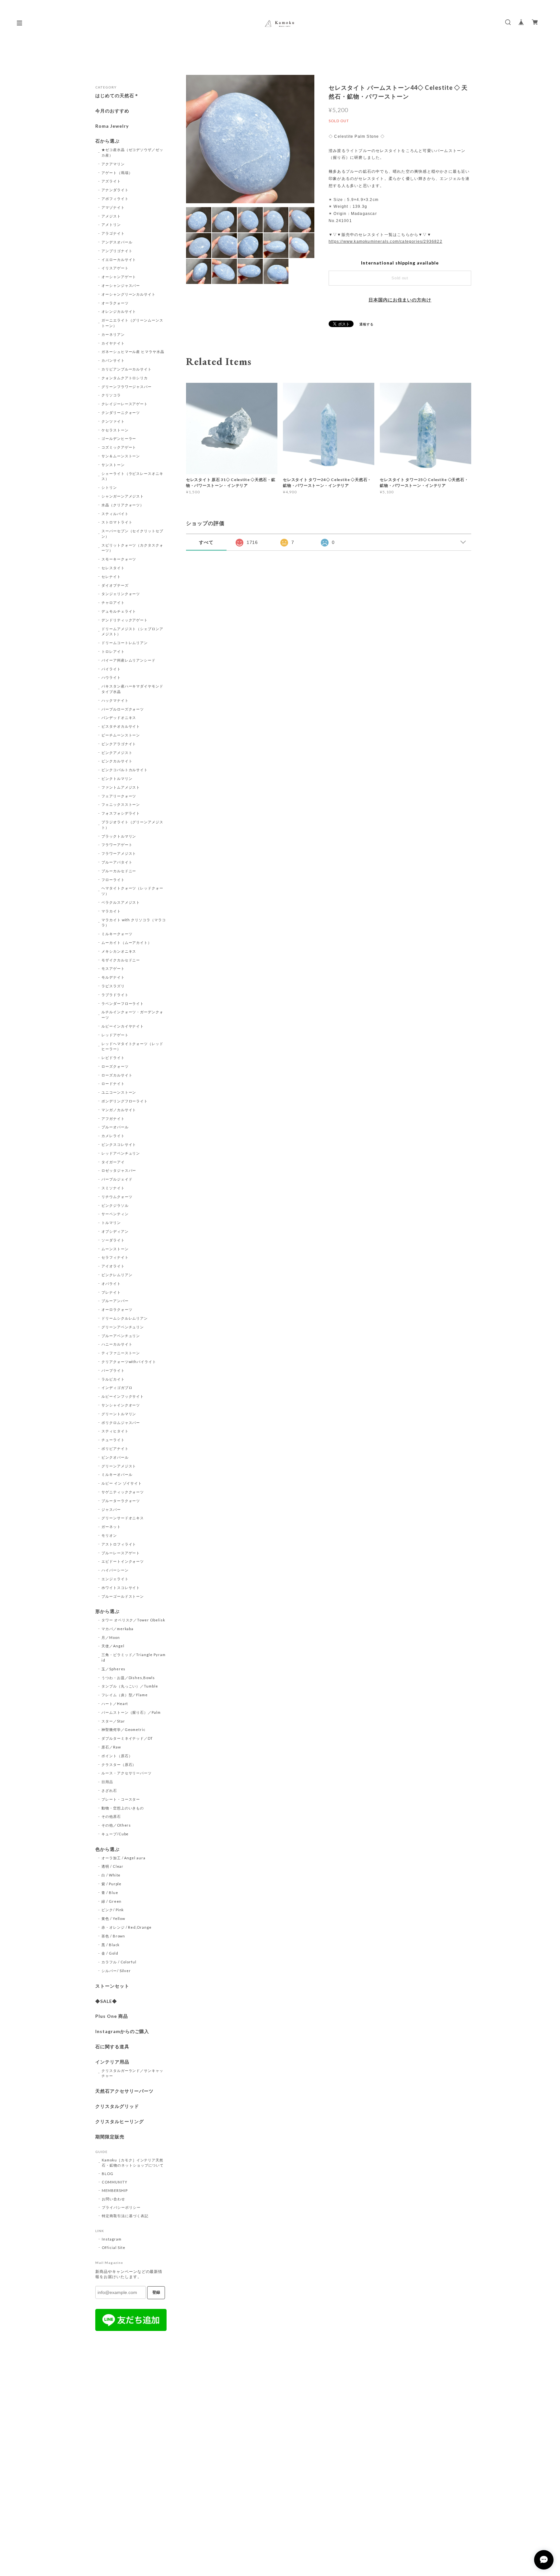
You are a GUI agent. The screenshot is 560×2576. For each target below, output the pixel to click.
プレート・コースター (121, 1799)
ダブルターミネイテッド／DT (127, 1738)
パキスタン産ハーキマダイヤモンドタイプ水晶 (132, 689)
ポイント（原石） (117, 1756)
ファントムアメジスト (121, 787)
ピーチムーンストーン (121, 735)
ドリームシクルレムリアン (125, 1318)
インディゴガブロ (117, 1388)
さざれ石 (109, 1790)
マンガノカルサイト (119, 1110)
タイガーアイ (113, 1162)
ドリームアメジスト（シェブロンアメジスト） (132, 631)
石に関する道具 (112, 2047)
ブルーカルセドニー (119, 871)
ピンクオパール (115, 1457)
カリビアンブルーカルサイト (127, 369)
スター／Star (113, 1721)
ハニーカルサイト (117, 1344)
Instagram (112, 2239)
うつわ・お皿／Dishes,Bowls (128, 1678)
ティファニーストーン (121, 1353)
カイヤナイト (113, 343)
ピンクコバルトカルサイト (125, 770)
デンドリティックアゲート (125, 620)
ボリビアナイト (115, 1448)
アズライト (111, 181)
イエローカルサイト (119, 259)
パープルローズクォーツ (123, 709)
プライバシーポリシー (121, 2207)
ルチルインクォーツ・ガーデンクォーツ (132, 1015)
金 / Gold (110, 1953)
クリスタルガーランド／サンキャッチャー (132, 2073)
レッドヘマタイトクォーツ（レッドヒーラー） (132, 1046)
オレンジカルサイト (119, 311)
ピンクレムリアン (117, 1275)
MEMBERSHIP (115, 2190)
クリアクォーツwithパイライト (129, 1362)
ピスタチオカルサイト (121, 726)
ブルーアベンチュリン (121, 1336)
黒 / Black (111, 1945)
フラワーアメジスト (119, 853)
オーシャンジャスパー (121, 285)
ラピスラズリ (113, 986)
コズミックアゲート (119, 447)
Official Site (113, 2247)
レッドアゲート (115, 1035)
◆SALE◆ (106, 2001)
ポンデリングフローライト (125, 1101)
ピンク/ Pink (113, 1910)
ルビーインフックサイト (123, 1396)
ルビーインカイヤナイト (123, 1026)
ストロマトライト (117, 522)
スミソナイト (113, 1188)
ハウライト (111, 677)
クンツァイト (113, 421)
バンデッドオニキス (119, 718)
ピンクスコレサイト (119, 1144)
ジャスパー (111, 1509)
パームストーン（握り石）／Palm (131, 1712)
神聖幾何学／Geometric (123, 1729)
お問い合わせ (113, 2199)
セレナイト (111, 576)
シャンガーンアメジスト (123, 496)
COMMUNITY (115, 2182)
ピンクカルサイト (117, 761)
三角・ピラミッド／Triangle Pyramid (134, 1657)
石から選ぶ (107, 141)
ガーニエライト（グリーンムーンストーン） (132, 323)
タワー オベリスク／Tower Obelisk (133, 1620)
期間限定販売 (110, 2137)
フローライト (113, 880)
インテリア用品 (112, 2062)
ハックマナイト (115, 700)
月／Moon (111, 1637)
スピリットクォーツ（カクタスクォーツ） (132, 548)
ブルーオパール (115, 1127)
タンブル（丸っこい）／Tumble (130, 1686)
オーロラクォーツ (117, 1309)
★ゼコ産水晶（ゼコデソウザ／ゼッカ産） (132, 152)
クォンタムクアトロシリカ (125, 378)
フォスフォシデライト (121, 813)
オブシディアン (115, 1231)
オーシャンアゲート (119, 277)
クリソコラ (111, 395)
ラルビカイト (113, 1379)
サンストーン (113, 465)
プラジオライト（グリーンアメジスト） (132, 825)
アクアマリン (113, 164)
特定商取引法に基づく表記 (125, 2216)
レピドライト (113, 1058)
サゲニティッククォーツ (123, 1492)
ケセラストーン (115, 430)
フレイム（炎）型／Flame (125, 1695)
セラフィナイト (115, 1257)
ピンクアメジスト (117, 753)
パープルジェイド (117, 1179)
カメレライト (113, 1136)
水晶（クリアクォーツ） (123, 505)
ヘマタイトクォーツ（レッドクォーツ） (132, 891)
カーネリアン (113, 334)
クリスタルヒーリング (120, 2122)
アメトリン (111, 224)
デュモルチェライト (119, 611)
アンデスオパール (117, 242)
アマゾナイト (113, 207)
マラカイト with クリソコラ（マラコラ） (134, 923)
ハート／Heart (115, 1704)
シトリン (109, 487)
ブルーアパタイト (117, 862)
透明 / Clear (113, 1866)
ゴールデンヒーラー (119, 438)
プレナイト (111, 1292)
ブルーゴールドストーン (123, 1596)
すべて (206, 542)
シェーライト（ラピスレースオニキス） (132, 476)
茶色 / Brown (113, 1936)
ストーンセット (112, 1986)
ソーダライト (113, 1240)
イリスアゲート (115, 268)
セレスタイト (113, 568)
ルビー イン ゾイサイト (122, 1483)
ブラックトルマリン (119, 836)
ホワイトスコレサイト (121, 1588)
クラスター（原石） (119, 1764)
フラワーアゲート (117, 845)
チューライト (113, 1440)
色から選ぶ (107, 1849)
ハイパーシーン (115, 1570)
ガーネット (111, 1527)
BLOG (108, 2174)
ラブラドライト (115, 995)
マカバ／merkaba (118, 1629)
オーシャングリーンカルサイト (128, 294)
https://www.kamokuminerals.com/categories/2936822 (385, 241)
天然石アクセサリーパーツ (124, 2091)
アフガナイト (113, 1118)
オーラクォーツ (115, 303)
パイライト (111, 669)
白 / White (111, 1875)
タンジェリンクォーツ (121, 594)
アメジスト (111, 216)
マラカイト (111, 911)
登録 (156, 2292)
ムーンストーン (115, 1249)
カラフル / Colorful (119, 1962)
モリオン (109, 1535)
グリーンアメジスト (119, 1466)
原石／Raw (111, 1747)
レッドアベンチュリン (121, 1153)
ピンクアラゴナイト (119, 744)
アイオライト (113, 1266)
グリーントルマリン (119, 1414)
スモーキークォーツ (119, 559)
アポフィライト (115, 199)
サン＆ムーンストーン (121, 456)
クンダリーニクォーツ (121, 412)
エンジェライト (115, 1579)
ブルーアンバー (115, 1301)
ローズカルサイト (117, 1075)
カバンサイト (113, 360)
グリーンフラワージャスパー (127, 387)
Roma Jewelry (112, 126)
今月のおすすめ (112, 111)
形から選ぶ (107, 1611)
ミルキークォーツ (117, 934)
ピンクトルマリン (117, 778)
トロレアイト (113, 651)
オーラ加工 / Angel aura (123, 1858)
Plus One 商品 (112, 2016)
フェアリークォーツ (119, 796)
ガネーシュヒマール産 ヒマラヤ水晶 (133, 352)
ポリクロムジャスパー (121, 1423)
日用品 (107, 1782)
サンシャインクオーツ (121, 1405)
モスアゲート (113, 968)
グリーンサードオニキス (123, 1518)
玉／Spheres (114, 1669)
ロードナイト (113, 1083)
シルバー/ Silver (116, 1971)
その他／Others (116, 1825)
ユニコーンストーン (119, 1092)
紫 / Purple (112, 1884)
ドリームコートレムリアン (125, 643)
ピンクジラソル (115, 1205)
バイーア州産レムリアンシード (128, 660)
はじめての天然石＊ (117, 96)
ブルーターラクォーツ (121, 1501)
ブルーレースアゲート (121, 1553)
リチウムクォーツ (117, 1197)
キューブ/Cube (115, 1834)
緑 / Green (112, 1901)
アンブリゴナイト (117, 251)
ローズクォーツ (115, 1066)
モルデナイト (113, 977)
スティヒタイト (115, 1431)
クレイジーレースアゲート (125, 404)
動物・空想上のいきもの (123, 1808)
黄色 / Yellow (113, 1918)
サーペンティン (115, 1214)
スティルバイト (115, 514)
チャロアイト (113, 602)
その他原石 (111, 1816)
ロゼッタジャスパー (119, 1170)
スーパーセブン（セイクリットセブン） (132, 534)
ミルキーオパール (117, 1474)
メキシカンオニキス (119, 951)
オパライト (111, 1283)
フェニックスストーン (121, 804)
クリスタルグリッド (117, 2106)
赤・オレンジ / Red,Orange (127, 1927)
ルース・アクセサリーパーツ (127, 1773)
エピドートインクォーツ (123, 1561)
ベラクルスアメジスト (121, 902)
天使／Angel (113, 1646)
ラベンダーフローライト (123, 1003)
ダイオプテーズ (115, 585)
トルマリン (111, 1223)
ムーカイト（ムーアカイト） (127, 942)
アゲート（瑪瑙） (117, 173)
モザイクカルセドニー (121, 960)
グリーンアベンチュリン (123, 1327)
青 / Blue (110, 1893)
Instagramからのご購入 (122, 2031)
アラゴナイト (113, 233)
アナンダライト (115, 190)
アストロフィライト (119, 1544)
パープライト (113, 1370)
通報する (367, 324)
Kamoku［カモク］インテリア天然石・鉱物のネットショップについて (133, 2163)
